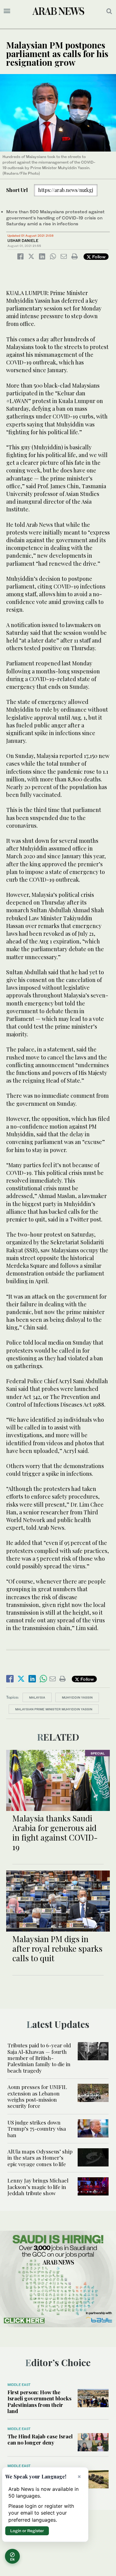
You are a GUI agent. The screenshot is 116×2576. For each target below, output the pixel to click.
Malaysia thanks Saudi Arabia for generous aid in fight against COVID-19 (55, 1833)
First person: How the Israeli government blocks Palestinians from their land (39, 2401)
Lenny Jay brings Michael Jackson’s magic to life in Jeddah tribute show (38, 2187)
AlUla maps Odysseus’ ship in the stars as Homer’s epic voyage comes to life (40, 2158)
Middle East (19, 2385)
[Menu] (7, 11)
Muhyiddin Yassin (77, 1697)
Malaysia (37, 1697)
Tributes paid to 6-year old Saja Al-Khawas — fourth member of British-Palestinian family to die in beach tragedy (39, 2058)
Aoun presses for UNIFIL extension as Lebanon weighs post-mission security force (37, 2096)
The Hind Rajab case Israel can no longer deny (40, 2439)
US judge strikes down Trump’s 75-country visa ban (37, 2129)
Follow (98, 257)
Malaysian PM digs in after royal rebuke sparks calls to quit (57, 1948)
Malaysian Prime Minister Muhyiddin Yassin (54, 1709)
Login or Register (27, 2531)
